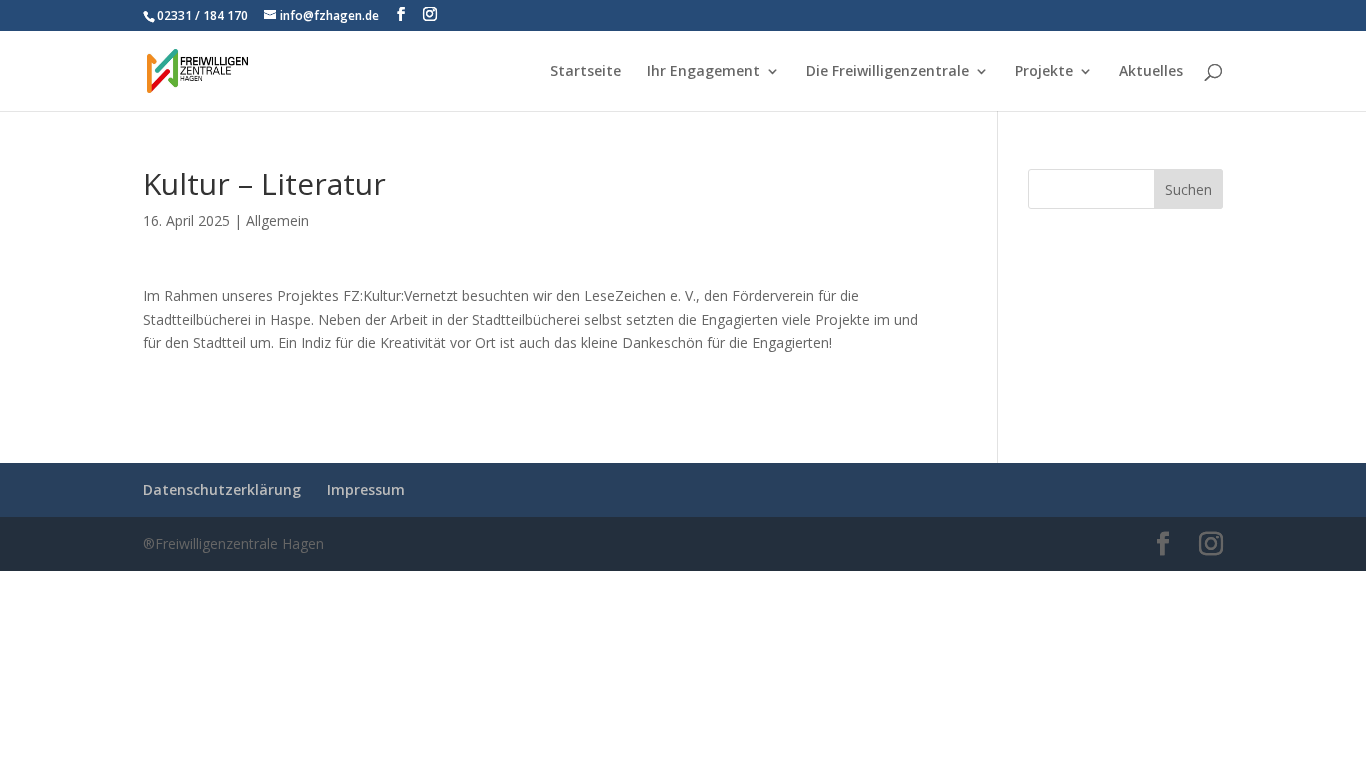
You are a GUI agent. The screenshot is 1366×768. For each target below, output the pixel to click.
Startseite (585, 72)
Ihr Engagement (703, 72)
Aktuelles (1151, 72)
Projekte (1044, 72)
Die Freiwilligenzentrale (887, 72)
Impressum (366, 489)
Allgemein (277, 220)
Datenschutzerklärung (222, 489)
